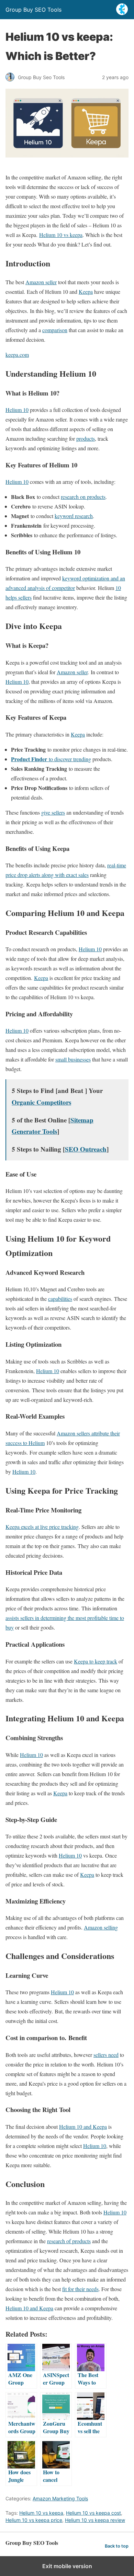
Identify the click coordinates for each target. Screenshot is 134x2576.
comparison (55, 330)
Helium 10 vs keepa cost (93, 2513)
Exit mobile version (67, 2566)
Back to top (117, 2546)
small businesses (73, 1059)
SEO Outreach (86, 1149)
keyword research (74, 516)
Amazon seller (41, 282)
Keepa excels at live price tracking (42, 1527)
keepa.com (17, 355)
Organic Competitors (41, 1102)
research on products (83, 497)
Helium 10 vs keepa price (34, 2520)
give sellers (53, 812)
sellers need (106, 2055)
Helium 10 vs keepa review (95, 2520)
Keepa (86, 292)
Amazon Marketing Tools (60, 2498)
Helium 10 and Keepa (83, 2127)
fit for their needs (80, 2289)
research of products (69, 2241)
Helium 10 (17, 410)
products (86, 438)
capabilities (60, 1299)
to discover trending (51, 759)
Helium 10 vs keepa (61, 235)
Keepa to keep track (96, 1661)
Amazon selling (101, 1927)
